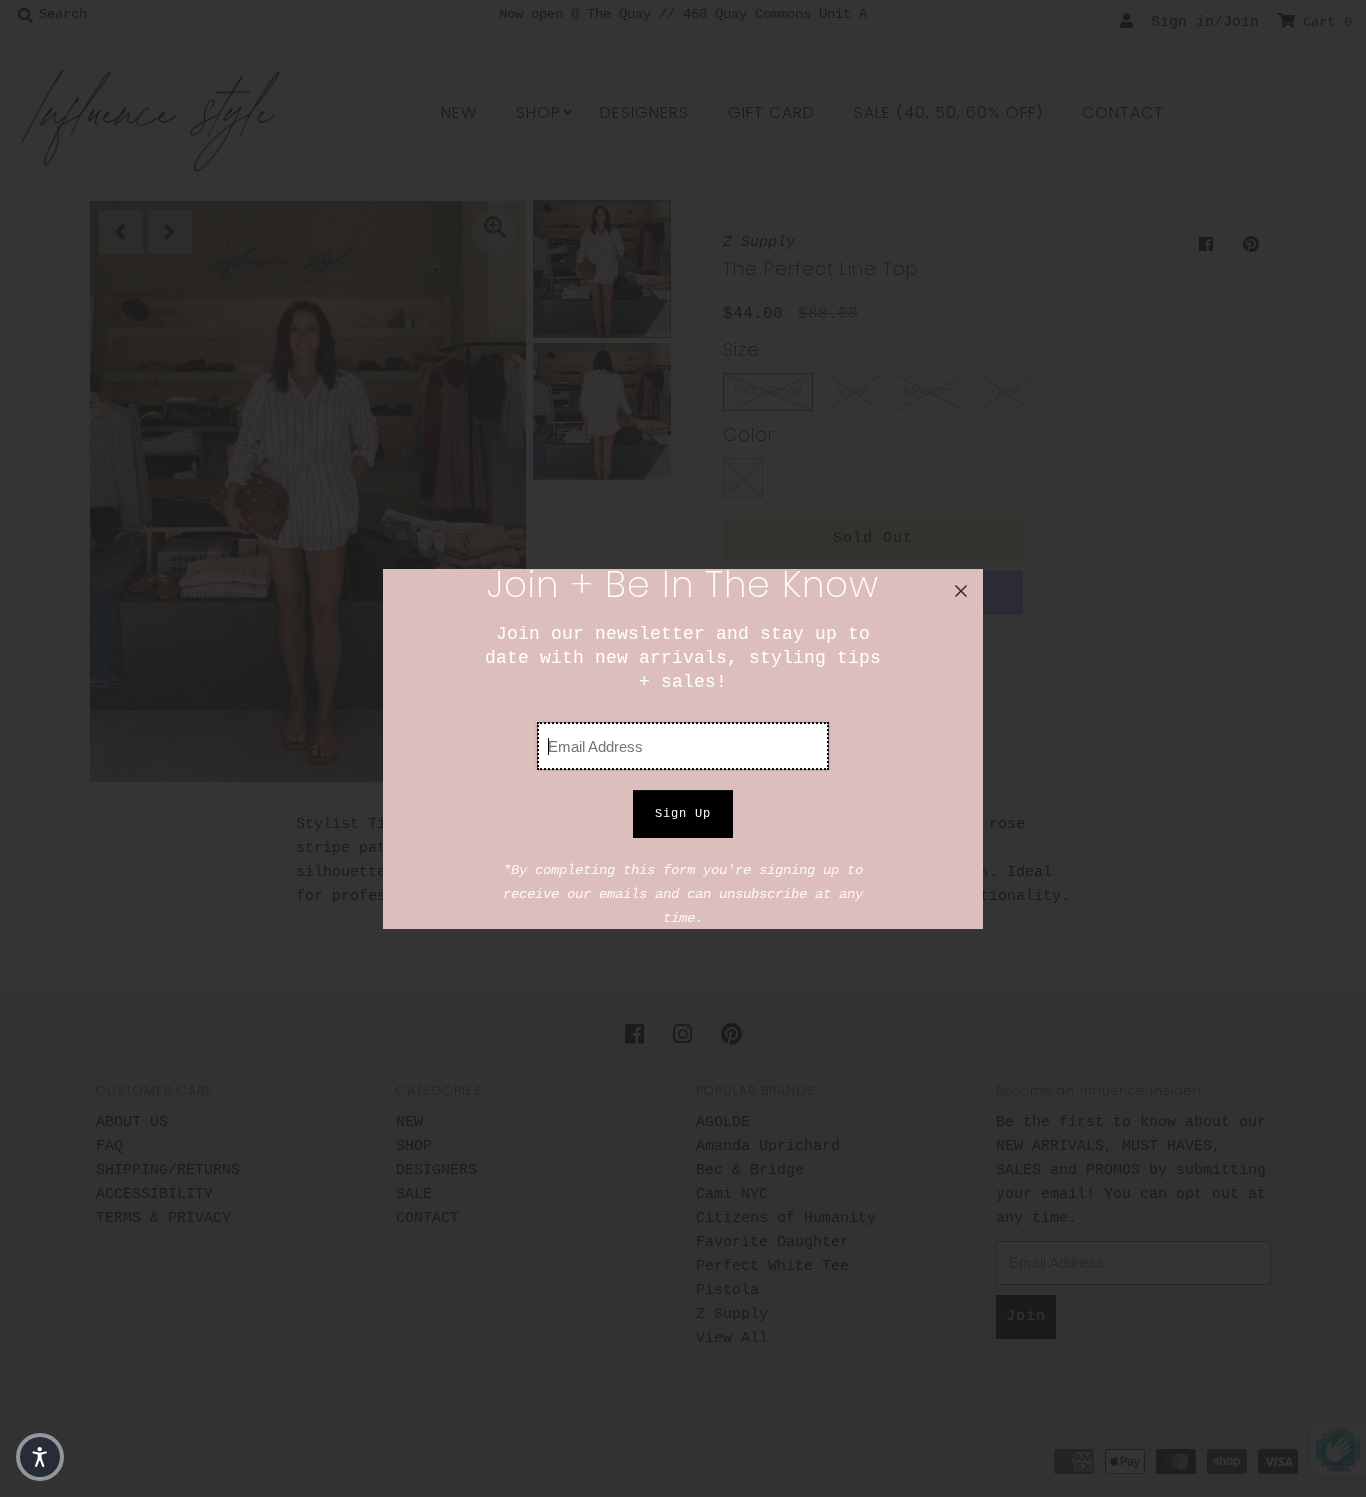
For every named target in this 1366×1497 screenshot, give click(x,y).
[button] (40, 1457)
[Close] (961, 591)
